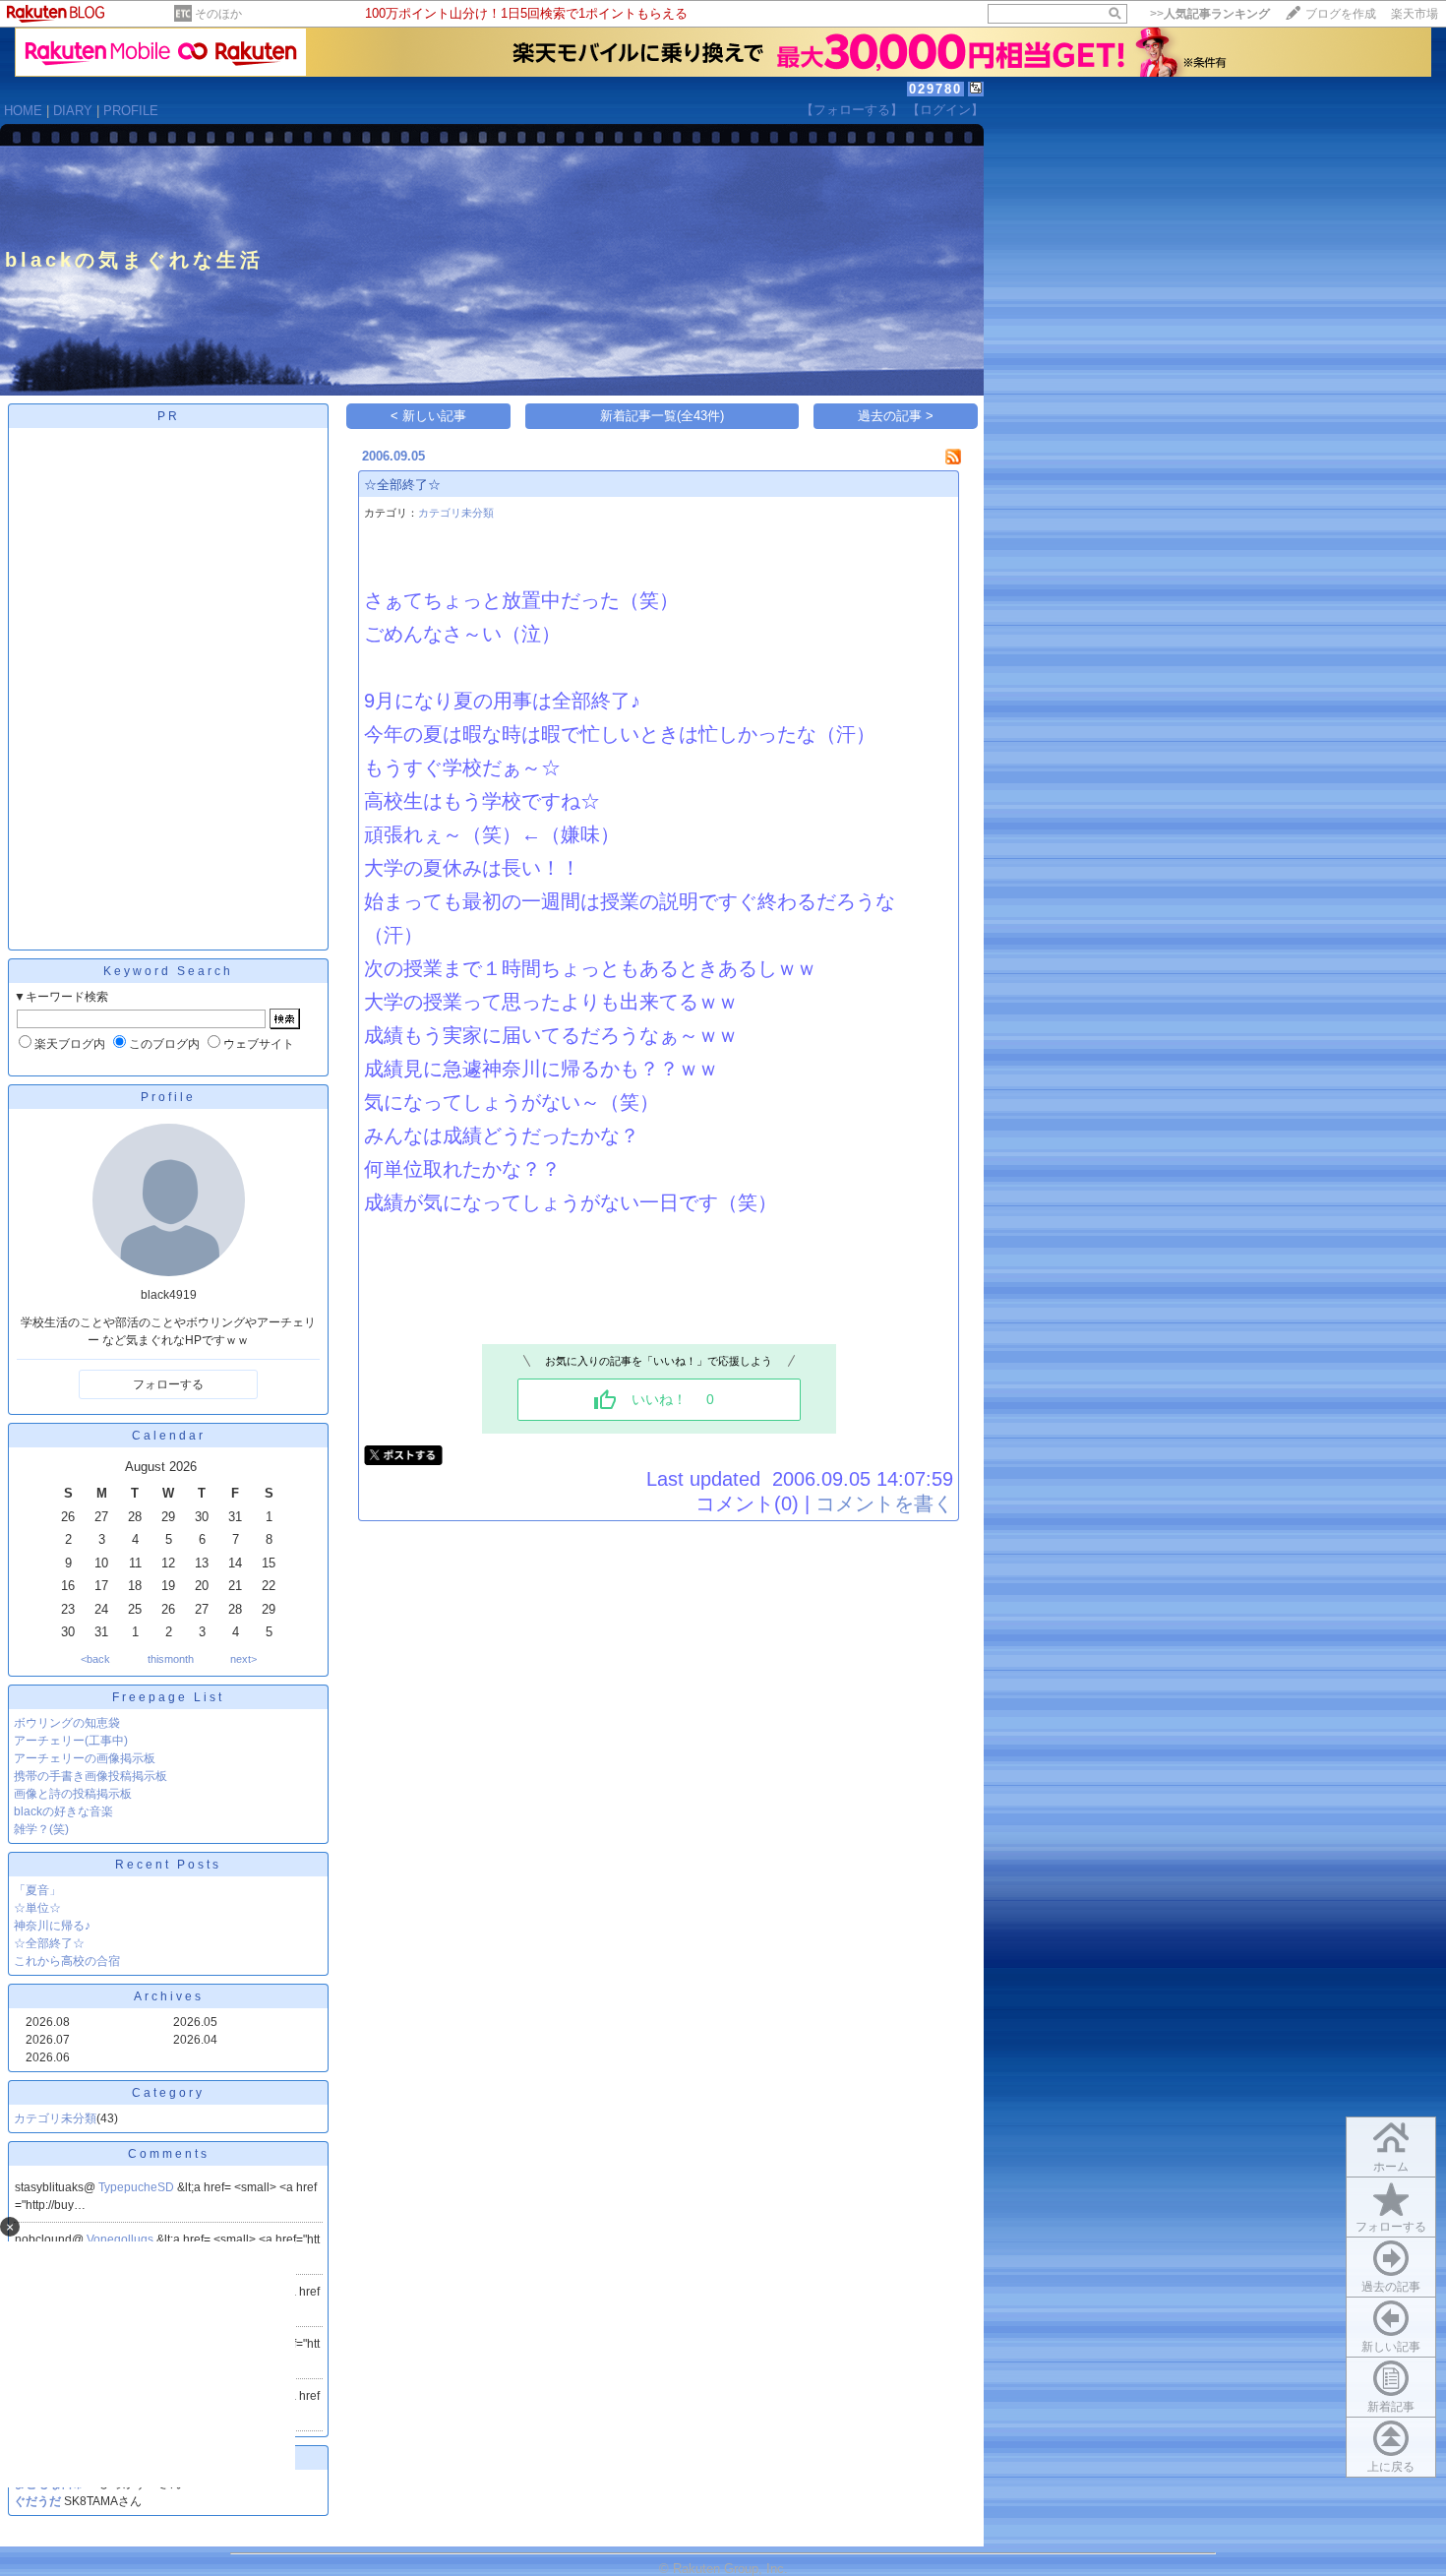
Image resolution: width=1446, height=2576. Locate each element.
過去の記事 (1391, 2287)
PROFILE (131, 111)
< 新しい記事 (428, 416)
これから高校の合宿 (67, 1961)
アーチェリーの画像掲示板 (85, 1758)
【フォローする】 (852, 110)
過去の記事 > (896, 416)
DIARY (73, 111)
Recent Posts (168, 1865)
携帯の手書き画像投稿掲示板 (90, 1776)
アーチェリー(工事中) (71, 1741)
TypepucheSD (138, 2187)
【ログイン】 (945, 110)
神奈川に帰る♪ (52, 1926)
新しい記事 (1391, 2347)
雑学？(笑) (41, 1829)
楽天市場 (1415, 14)
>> (1210, 14)
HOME (23, 111)
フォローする (1391, 2227)
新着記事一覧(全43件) (662, 416)
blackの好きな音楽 (63, 1811)
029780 (935, 89)
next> (243, 1659)
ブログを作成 (1341, 14)
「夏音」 (37, 1890)
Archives (169, 1996)
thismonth (171, 1659)
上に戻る (1391, 2467)
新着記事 (1391, 2407)
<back (95, 1659)
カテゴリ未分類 (55, 2118)
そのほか (218, 14)
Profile (168, 1097)
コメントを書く (884, 1503)
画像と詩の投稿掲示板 (73, 1794)
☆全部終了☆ (49, 1943)
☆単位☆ (37, 1908)
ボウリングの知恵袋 (67, 1723)
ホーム (1391, 2167)
